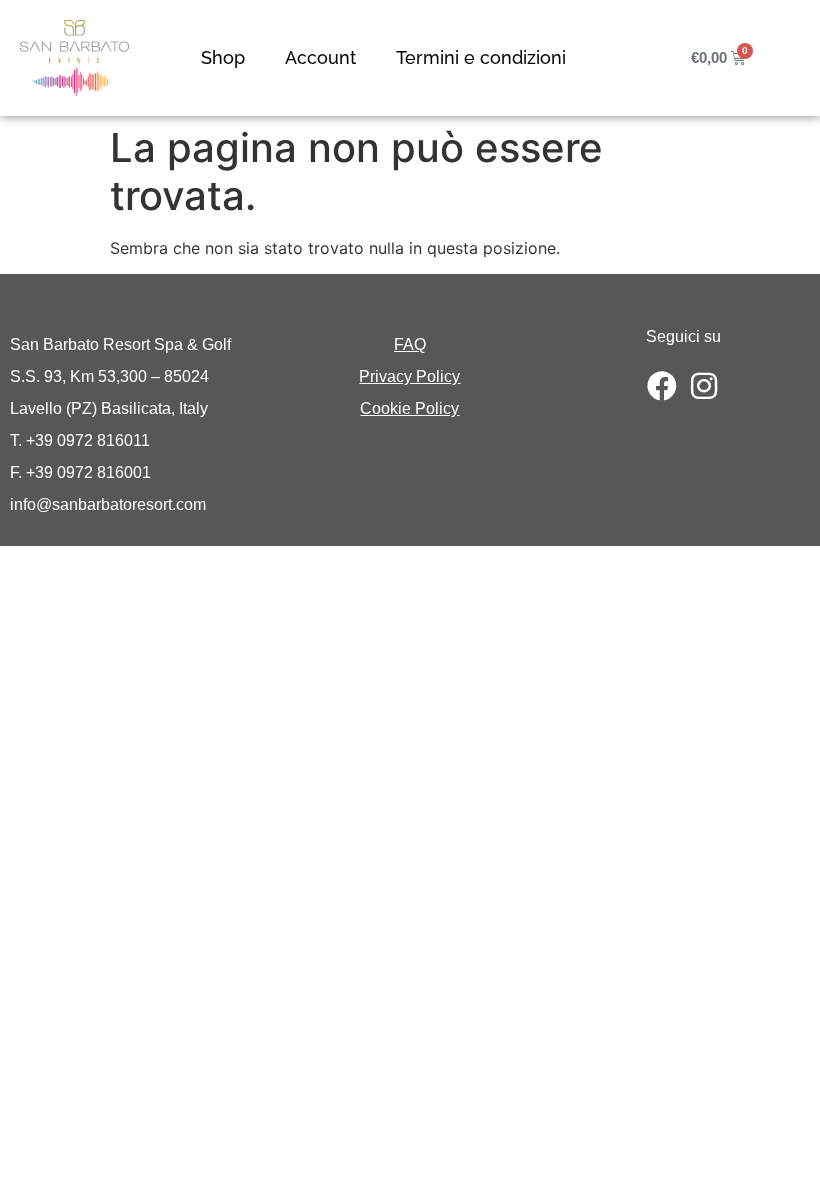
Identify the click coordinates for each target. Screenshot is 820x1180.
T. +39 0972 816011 (80, 440)
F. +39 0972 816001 (80, 472)
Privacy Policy (409, 376)
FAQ (410, 344)
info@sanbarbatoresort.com (108, 504)
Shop (223, 57)
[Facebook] (662, 386)
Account (320, 57)
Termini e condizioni (481, 57)
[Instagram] (704, 386)
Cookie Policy (409, 408)
